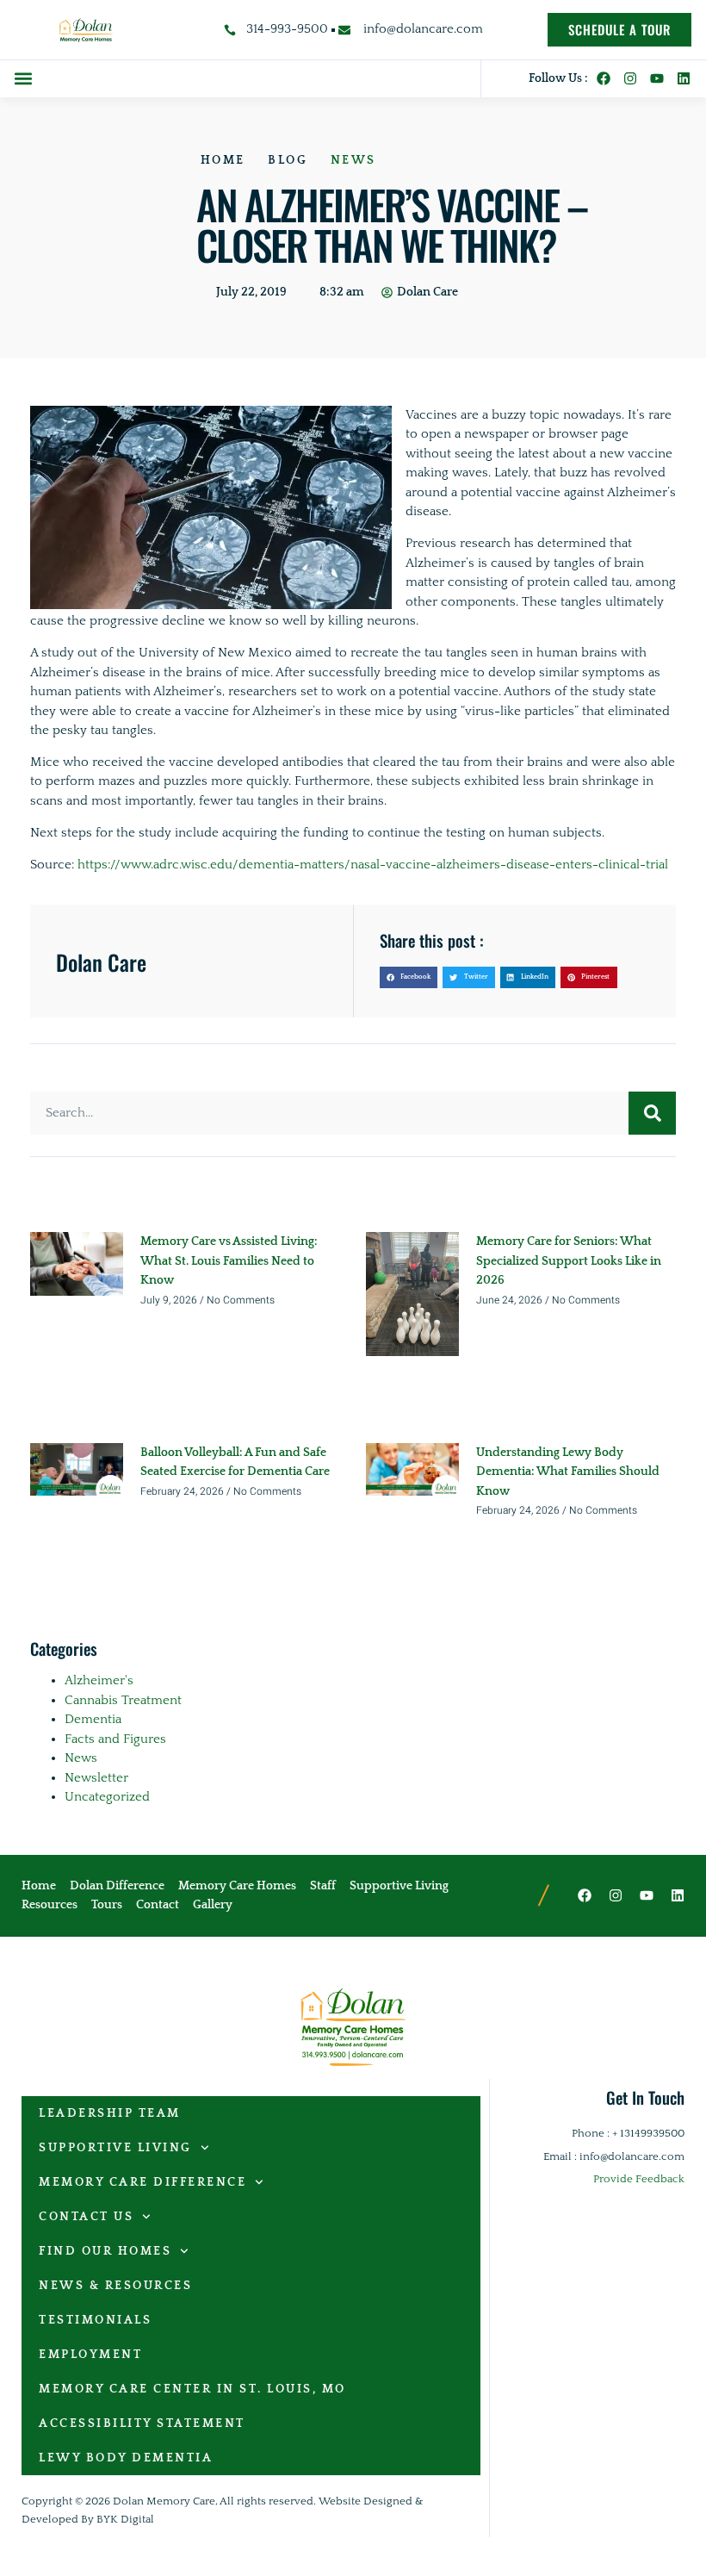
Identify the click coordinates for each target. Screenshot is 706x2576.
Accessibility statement (142, 2424)
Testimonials (95, 2320)
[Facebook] (604, 78)
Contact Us (86, 2217)
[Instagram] (630, 78)
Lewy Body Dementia (126, 2458)
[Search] (652, 1113)
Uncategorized (107, 1797)
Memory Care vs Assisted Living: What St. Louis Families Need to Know (229, 1261)
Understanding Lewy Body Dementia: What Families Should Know (568, 1472)
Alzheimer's (99, 1680)
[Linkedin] (684, 78)
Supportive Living (115, 2148)
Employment (90, 2355)
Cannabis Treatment (123, 1700)
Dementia (93, 1719)
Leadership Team (110, 2113)
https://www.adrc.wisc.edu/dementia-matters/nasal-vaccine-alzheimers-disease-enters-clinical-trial (373, 865)
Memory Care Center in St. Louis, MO (192, 2389)
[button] (23, 79)
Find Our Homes (105, 2251)
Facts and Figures (115, 1739)
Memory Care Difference (142, 2182)
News (353, 160)
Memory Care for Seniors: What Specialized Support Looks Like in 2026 (569, 1261)
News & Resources (115, 2286)
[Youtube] (657, 78)
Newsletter (96, 1778)
